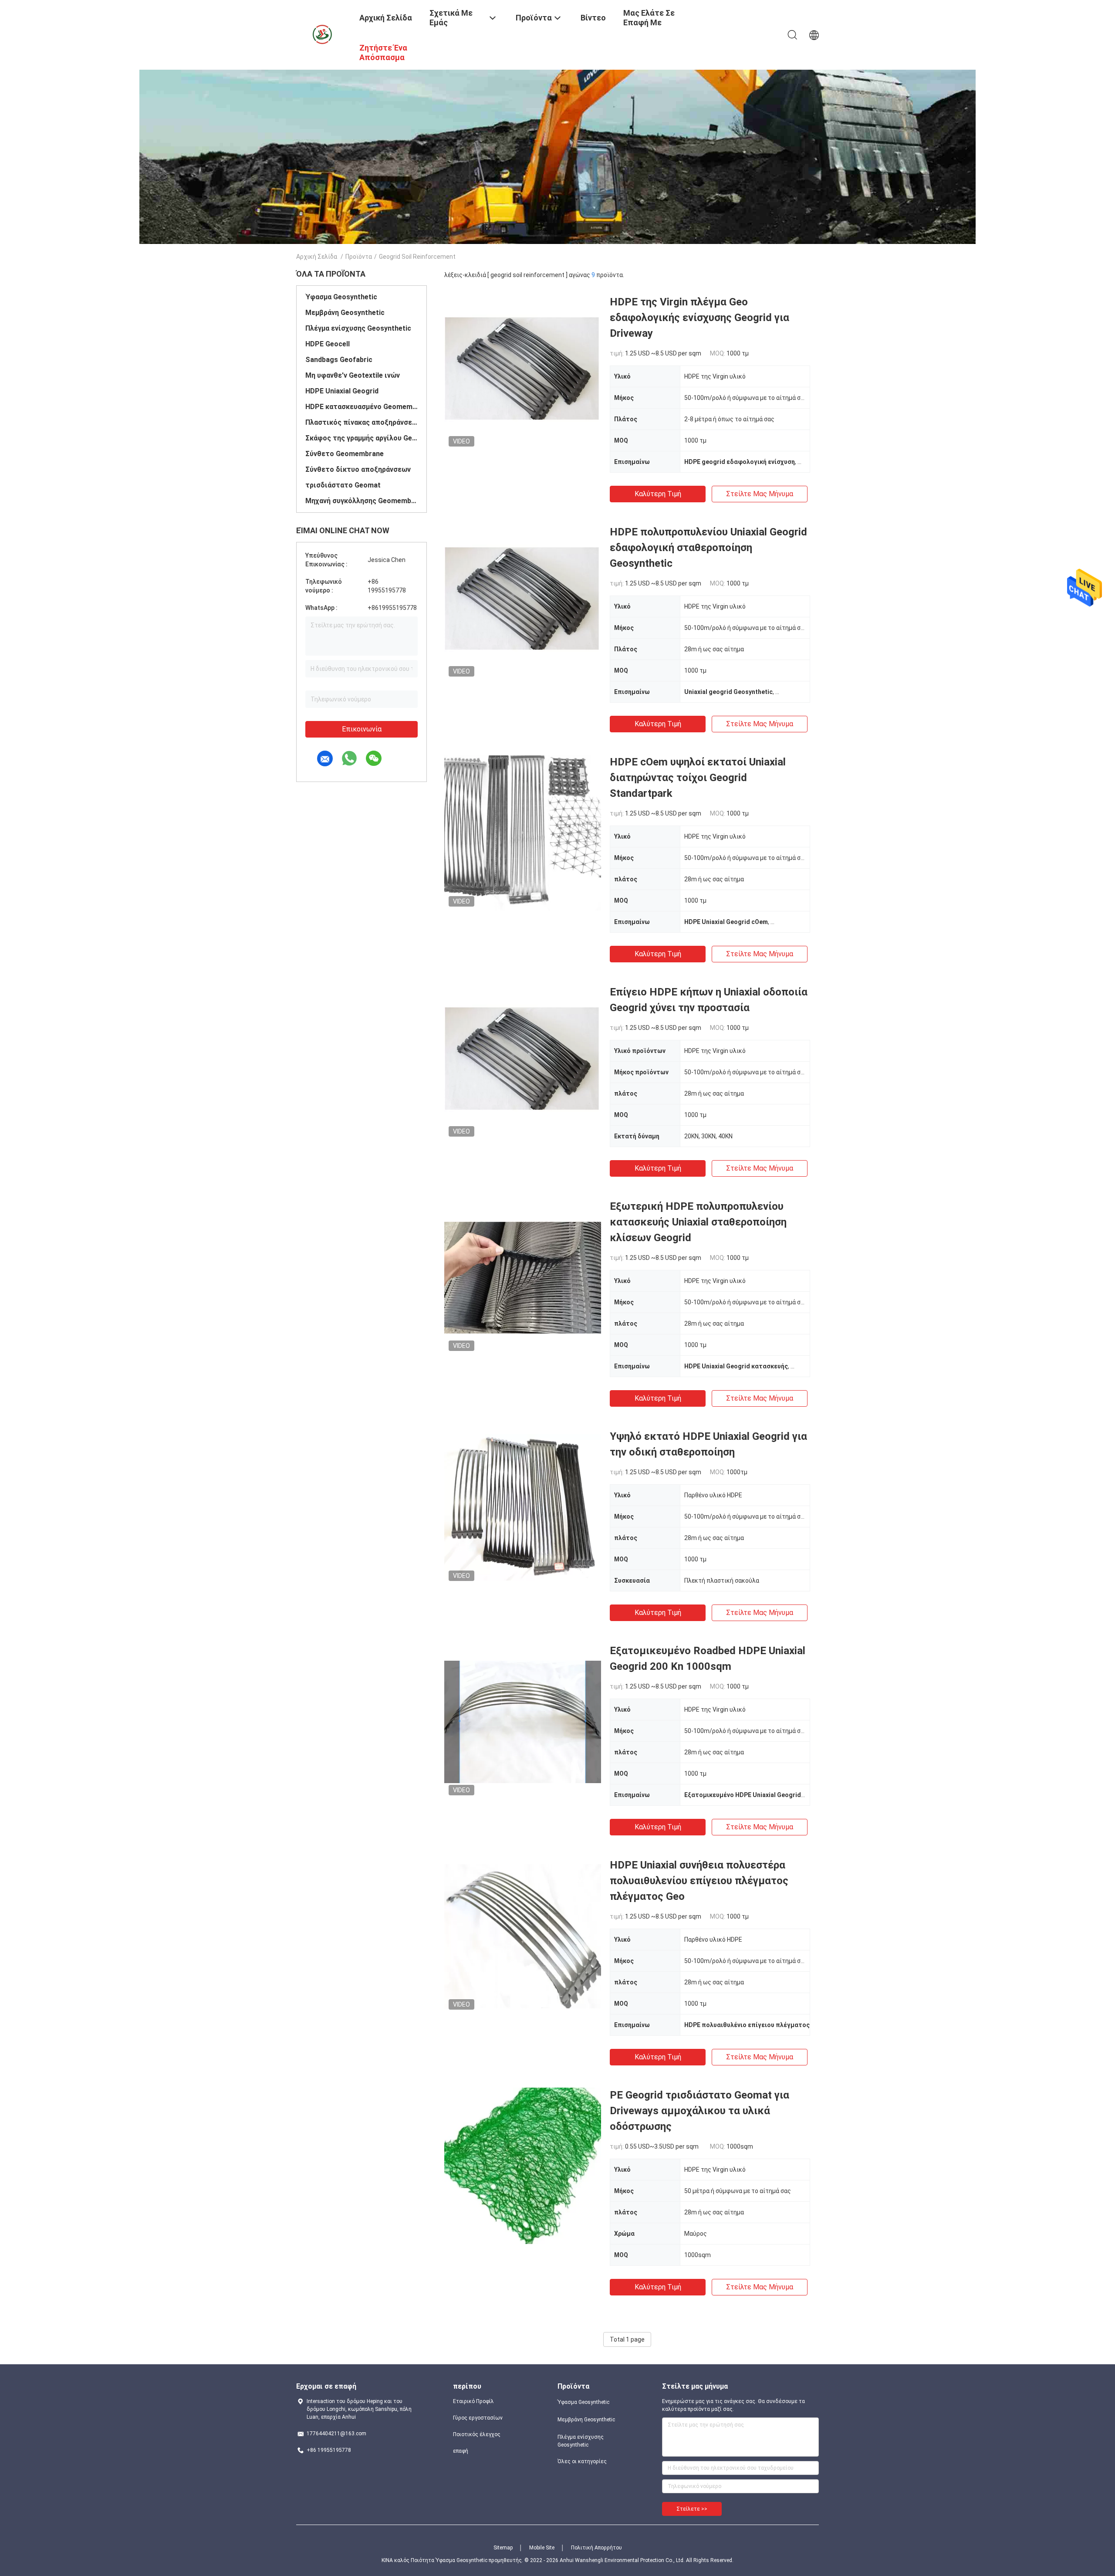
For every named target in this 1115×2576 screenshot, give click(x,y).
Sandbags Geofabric (339, 360)
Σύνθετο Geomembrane (345, 454)
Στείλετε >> (692, 2509)
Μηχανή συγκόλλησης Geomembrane (362, 501)
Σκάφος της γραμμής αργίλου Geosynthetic (362, 438)
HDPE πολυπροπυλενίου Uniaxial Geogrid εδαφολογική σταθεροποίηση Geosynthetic (708, 548)
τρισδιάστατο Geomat (343, 485)
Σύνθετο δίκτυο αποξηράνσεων (358, 469)
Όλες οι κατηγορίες (582, 2461)
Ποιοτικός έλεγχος (477, 2434)
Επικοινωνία (362, 729)
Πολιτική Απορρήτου (596, 2548)
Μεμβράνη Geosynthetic (345, 313)
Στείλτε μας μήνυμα (760, 494)
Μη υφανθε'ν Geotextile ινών (353, 375)
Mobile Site (542, 2548)
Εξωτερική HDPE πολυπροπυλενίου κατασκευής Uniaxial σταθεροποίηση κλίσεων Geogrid (698, 1222)
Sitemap (503, 2548)
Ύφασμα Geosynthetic (341, 297)
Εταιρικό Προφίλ (473, 2401)
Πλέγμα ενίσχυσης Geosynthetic (358, 328)
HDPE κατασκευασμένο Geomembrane (362, 407)
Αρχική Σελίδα (317, 257)
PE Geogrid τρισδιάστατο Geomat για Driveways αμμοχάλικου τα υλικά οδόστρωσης (699, 2111)
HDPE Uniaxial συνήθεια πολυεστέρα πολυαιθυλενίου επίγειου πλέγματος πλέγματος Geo (699, 1881)
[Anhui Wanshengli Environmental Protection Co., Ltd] (322, 34)
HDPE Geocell (328, 344)
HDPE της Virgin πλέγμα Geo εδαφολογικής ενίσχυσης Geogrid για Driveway (699, 318)
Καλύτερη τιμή (658, 494)
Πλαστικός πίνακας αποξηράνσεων (362, 422)
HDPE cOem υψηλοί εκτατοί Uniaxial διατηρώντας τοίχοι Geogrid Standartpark (698, 778)
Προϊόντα (359, 257)
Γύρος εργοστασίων (478, 2418)
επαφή (461, 2451)
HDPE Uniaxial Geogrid (342, 391)
